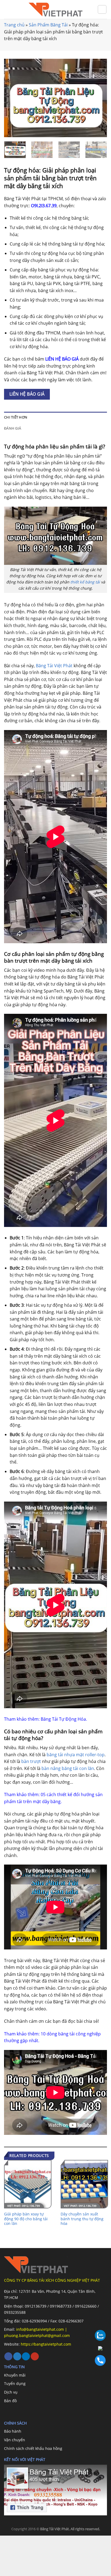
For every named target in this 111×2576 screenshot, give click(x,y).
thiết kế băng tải (85, 582)
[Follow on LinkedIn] (26, 2357)
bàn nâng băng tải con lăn (68, 1768)
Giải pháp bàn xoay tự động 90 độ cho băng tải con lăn (26, 2219)
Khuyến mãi (15, 2375)
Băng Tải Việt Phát (54, 666)
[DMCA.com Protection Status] (40, 2556)
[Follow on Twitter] (17, 2357)
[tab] (55, 417)
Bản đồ (10, 2401)
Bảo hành (13, 2431)
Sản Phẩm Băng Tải (48, 25)
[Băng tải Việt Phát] (55, 10)
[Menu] (7, 9)
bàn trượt (31, 1761)
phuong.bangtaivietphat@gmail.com (37, 2335)
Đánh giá (13, 428)
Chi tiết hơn (16, 417)
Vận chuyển (15, 2440)
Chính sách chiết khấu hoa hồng (33, 2448)
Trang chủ (14, 25)
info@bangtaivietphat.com (39, 2329)
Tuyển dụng (15, 2383)
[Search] (102, 9)
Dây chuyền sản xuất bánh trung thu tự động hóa (82, 2219)
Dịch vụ (11, 2392)
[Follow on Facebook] (8, 2357)
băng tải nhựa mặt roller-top (76, 1755)
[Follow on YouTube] (35, 2357)
